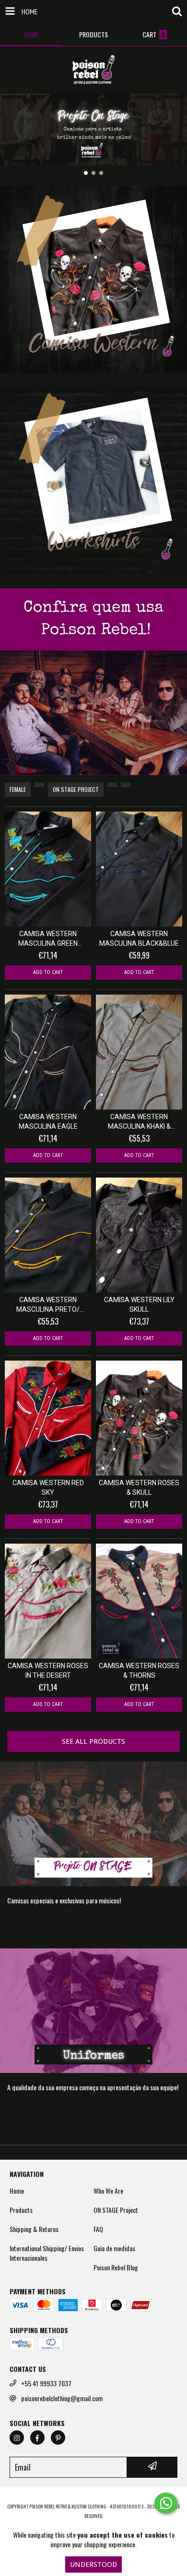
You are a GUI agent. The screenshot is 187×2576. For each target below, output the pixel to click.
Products (21, 2210)
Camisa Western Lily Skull (139, 1305)
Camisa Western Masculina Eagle (48, 1122)
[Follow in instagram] (17, 2438)
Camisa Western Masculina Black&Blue (139, 939)
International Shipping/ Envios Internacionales (47, 2253)
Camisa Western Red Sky (48, 1488)
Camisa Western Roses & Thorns (139, 1671)
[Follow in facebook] (37, 2438)
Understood (93, 2565)
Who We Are (108, 2191)
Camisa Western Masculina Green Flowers (48, 939)
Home (17, 2191)
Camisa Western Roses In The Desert (48, 1671)
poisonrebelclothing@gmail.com (62, 2398)
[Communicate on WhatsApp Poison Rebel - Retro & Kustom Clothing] (166, 2503)
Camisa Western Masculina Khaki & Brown (139, 1122)
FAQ (98, 2229)
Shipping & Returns (34, 2229)
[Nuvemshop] (94, 2497)
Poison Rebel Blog (116, 2267)
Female (18, 789)
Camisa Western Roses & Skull (139, 1488)
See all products (93, 1741)
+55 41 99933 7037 (46, 2383)
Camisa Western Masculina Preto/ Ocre (48, 1305)
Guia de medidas (114, 2248)
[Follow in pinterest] (58, 2438)
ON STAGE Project (76, 789)
